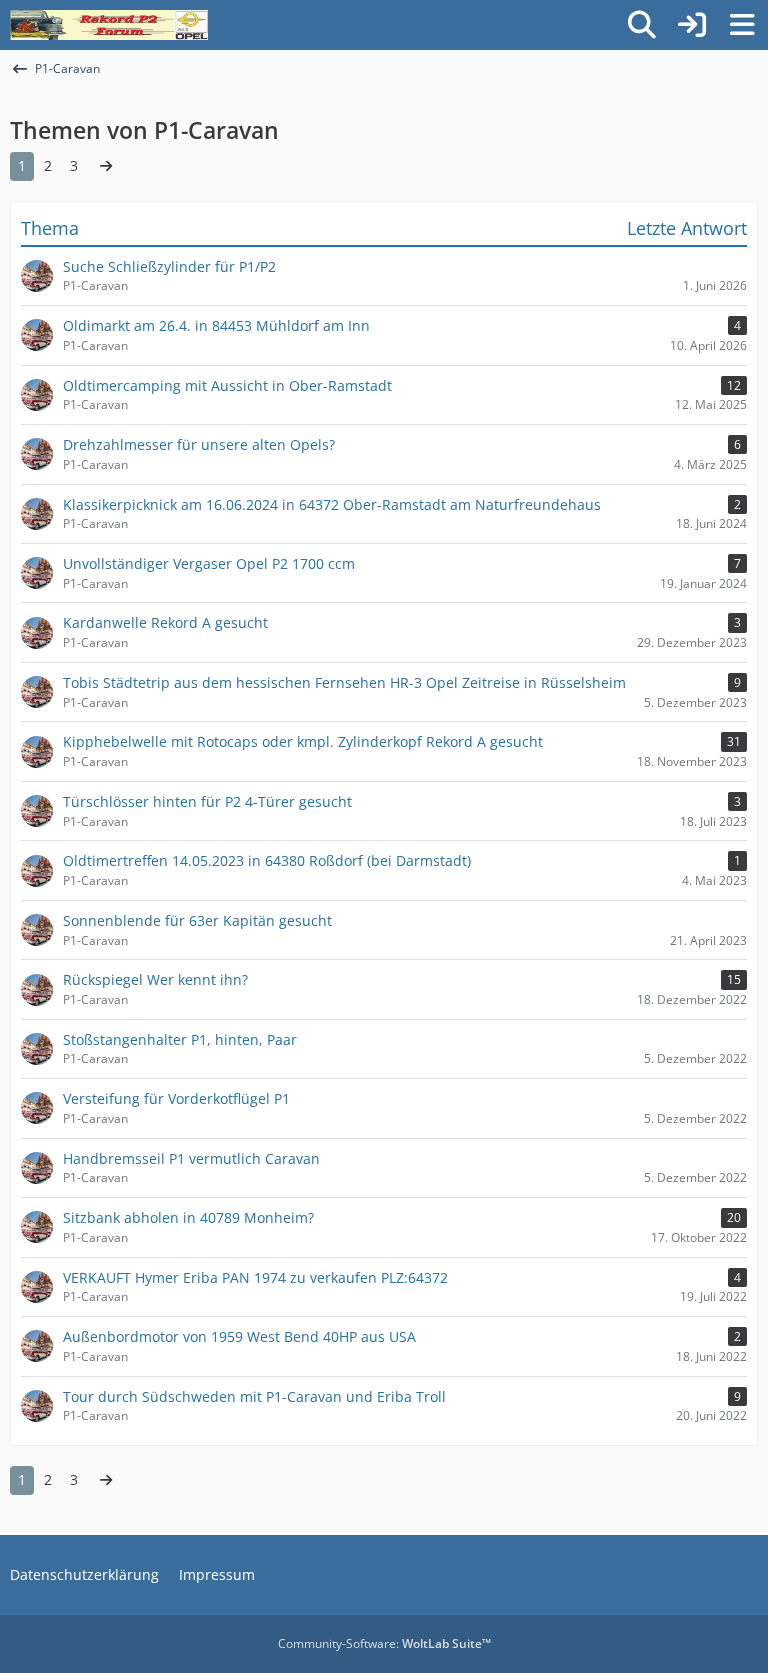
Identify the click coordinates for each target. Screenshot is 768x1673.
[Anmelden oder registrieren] (692, 25)
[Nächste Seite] (106, 166)
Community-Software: (384, 1643)
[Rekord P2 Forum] (109, 25)
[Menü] (742, 25)
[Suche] (642, 25)
